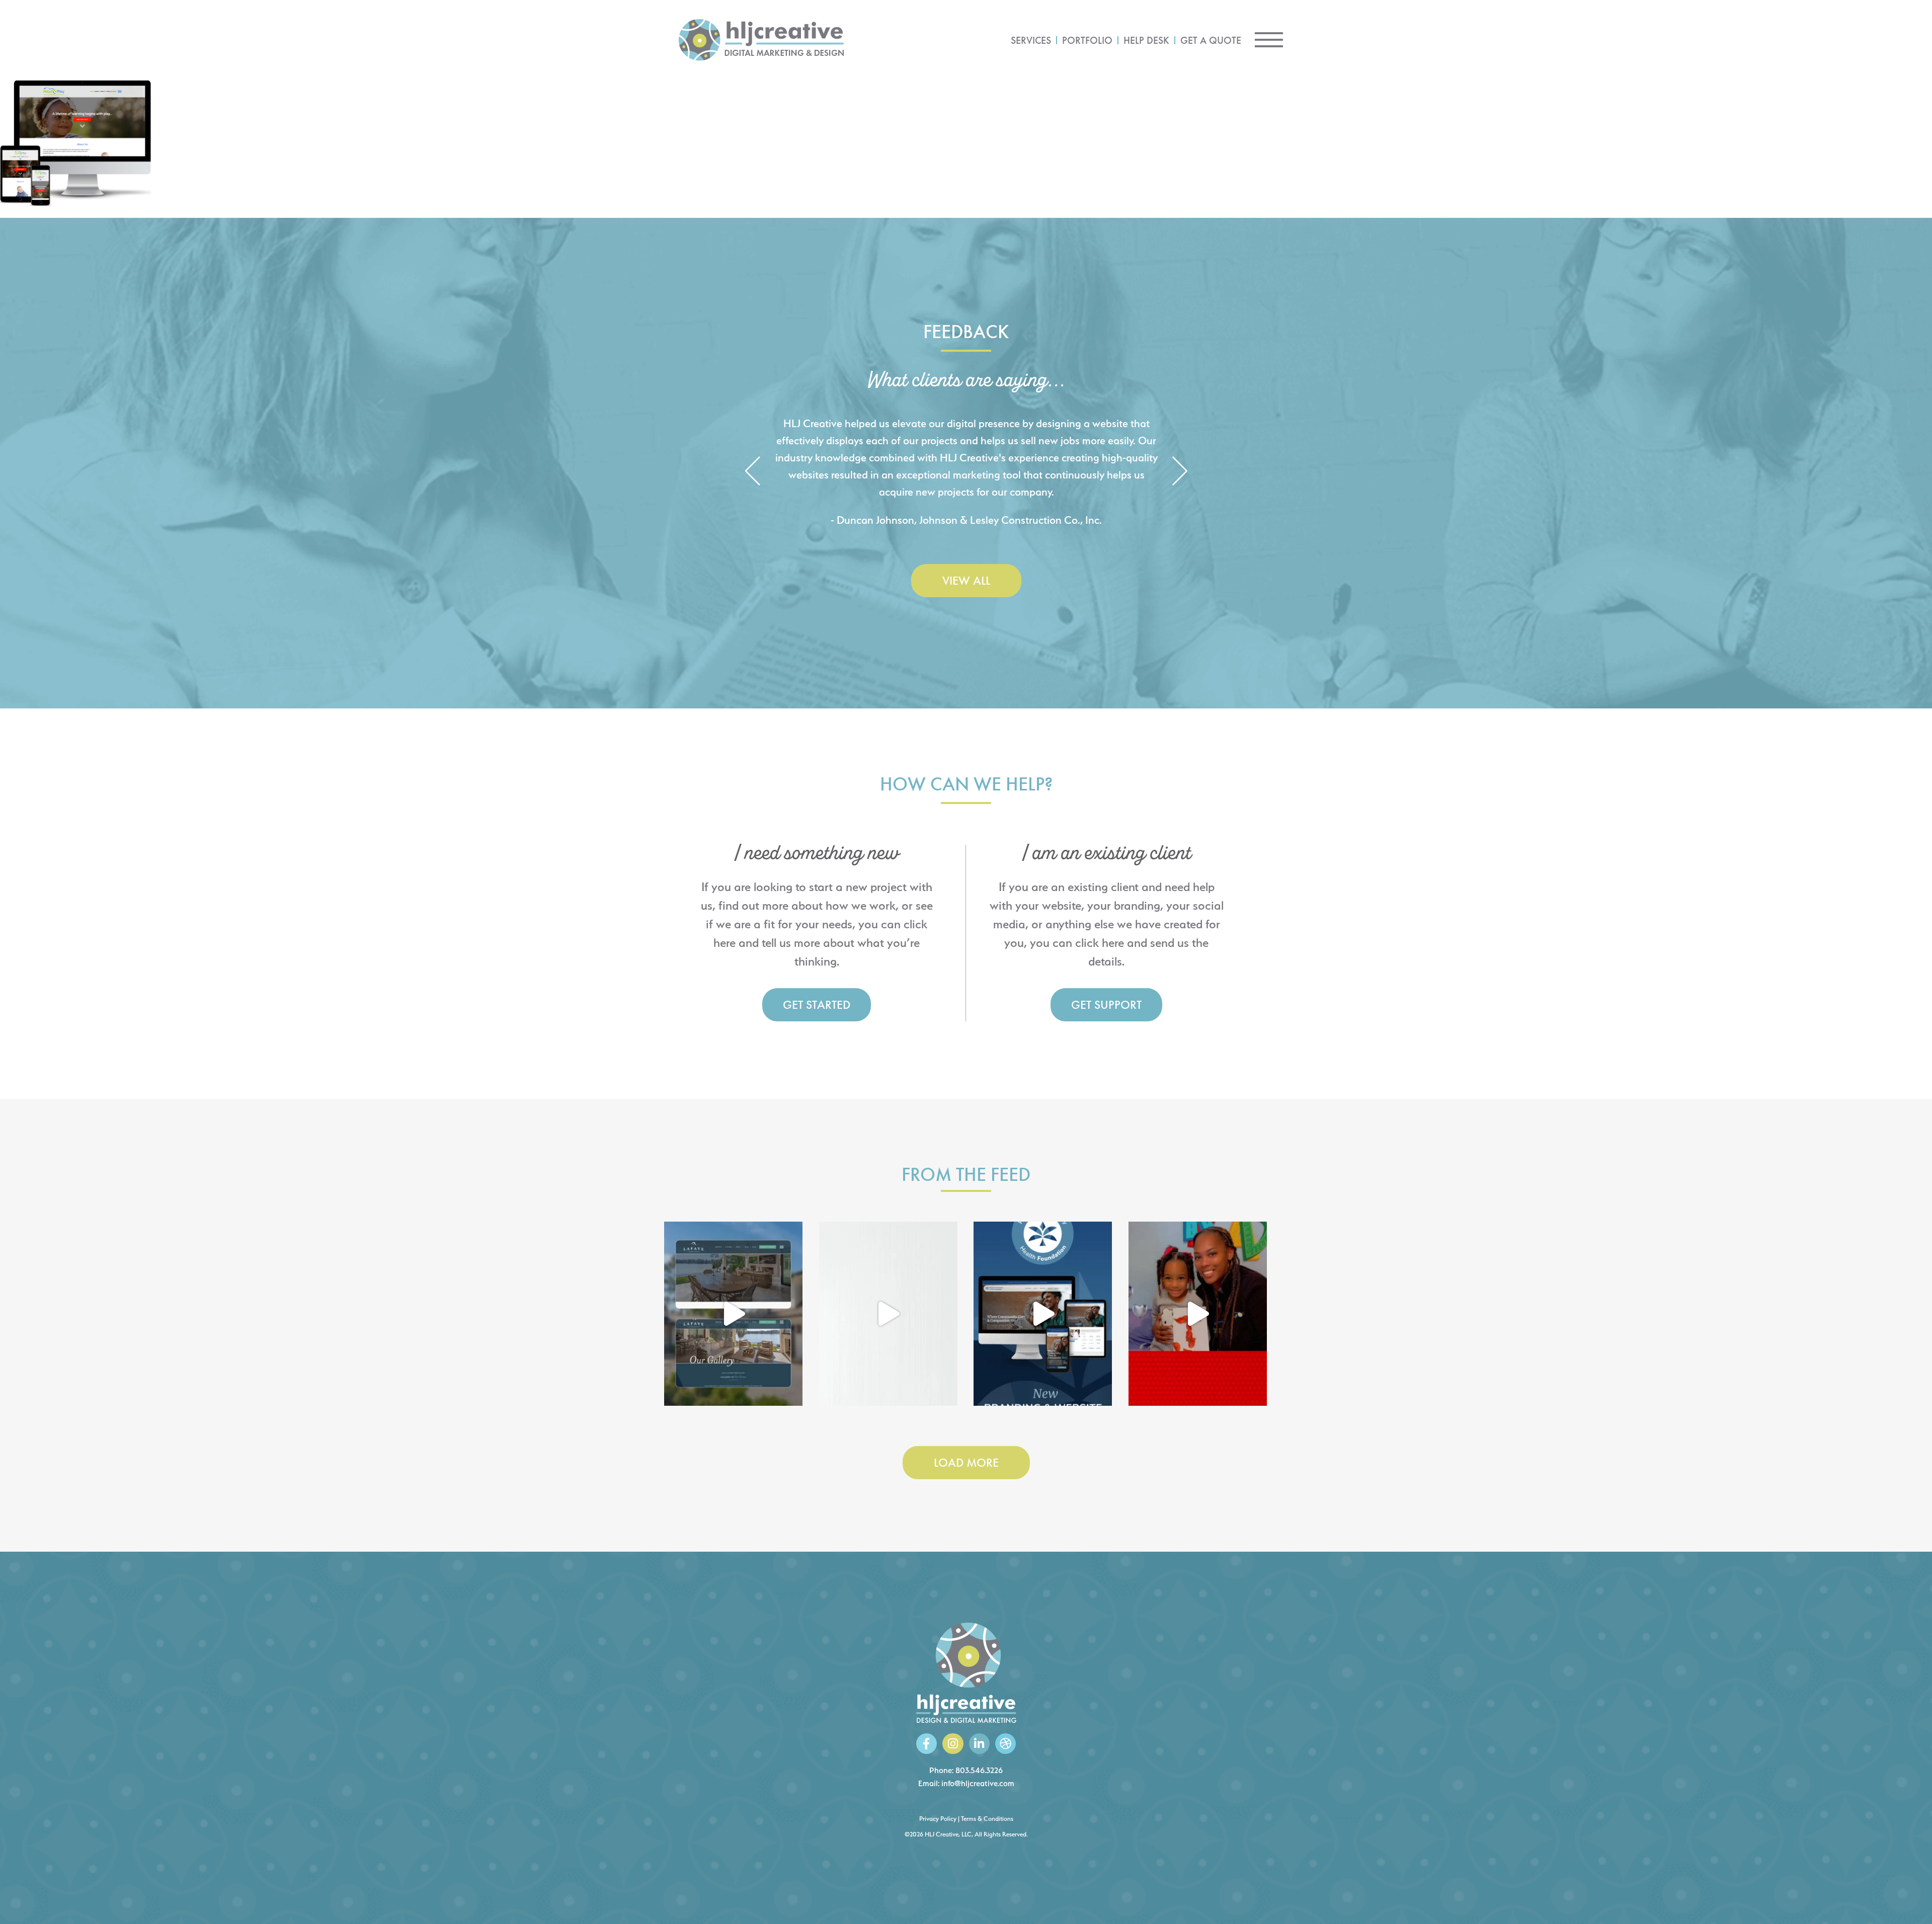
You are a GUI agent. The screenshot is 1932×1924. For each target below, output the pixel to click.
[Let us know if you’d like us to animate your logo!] (1198, 1314)
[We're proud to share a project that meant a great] (1043, 1314)
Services (1031, 40)
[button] (752, 472)
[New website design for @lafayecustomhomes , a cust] (733, 1314)
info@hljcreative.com (978, 1783)
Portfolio (1087, 40)
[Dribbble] (1005, 1744)
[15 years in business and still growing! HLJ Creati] (888, 1314)
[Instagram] (953, 1744)
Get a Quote (1211, 40)
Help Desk (1146, 40)
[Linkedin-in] (979, 1744)
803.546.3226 (979, 1770)
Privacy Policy (938, 1819)
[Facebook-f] (927, 1744)
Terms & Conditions (987, 1819)
